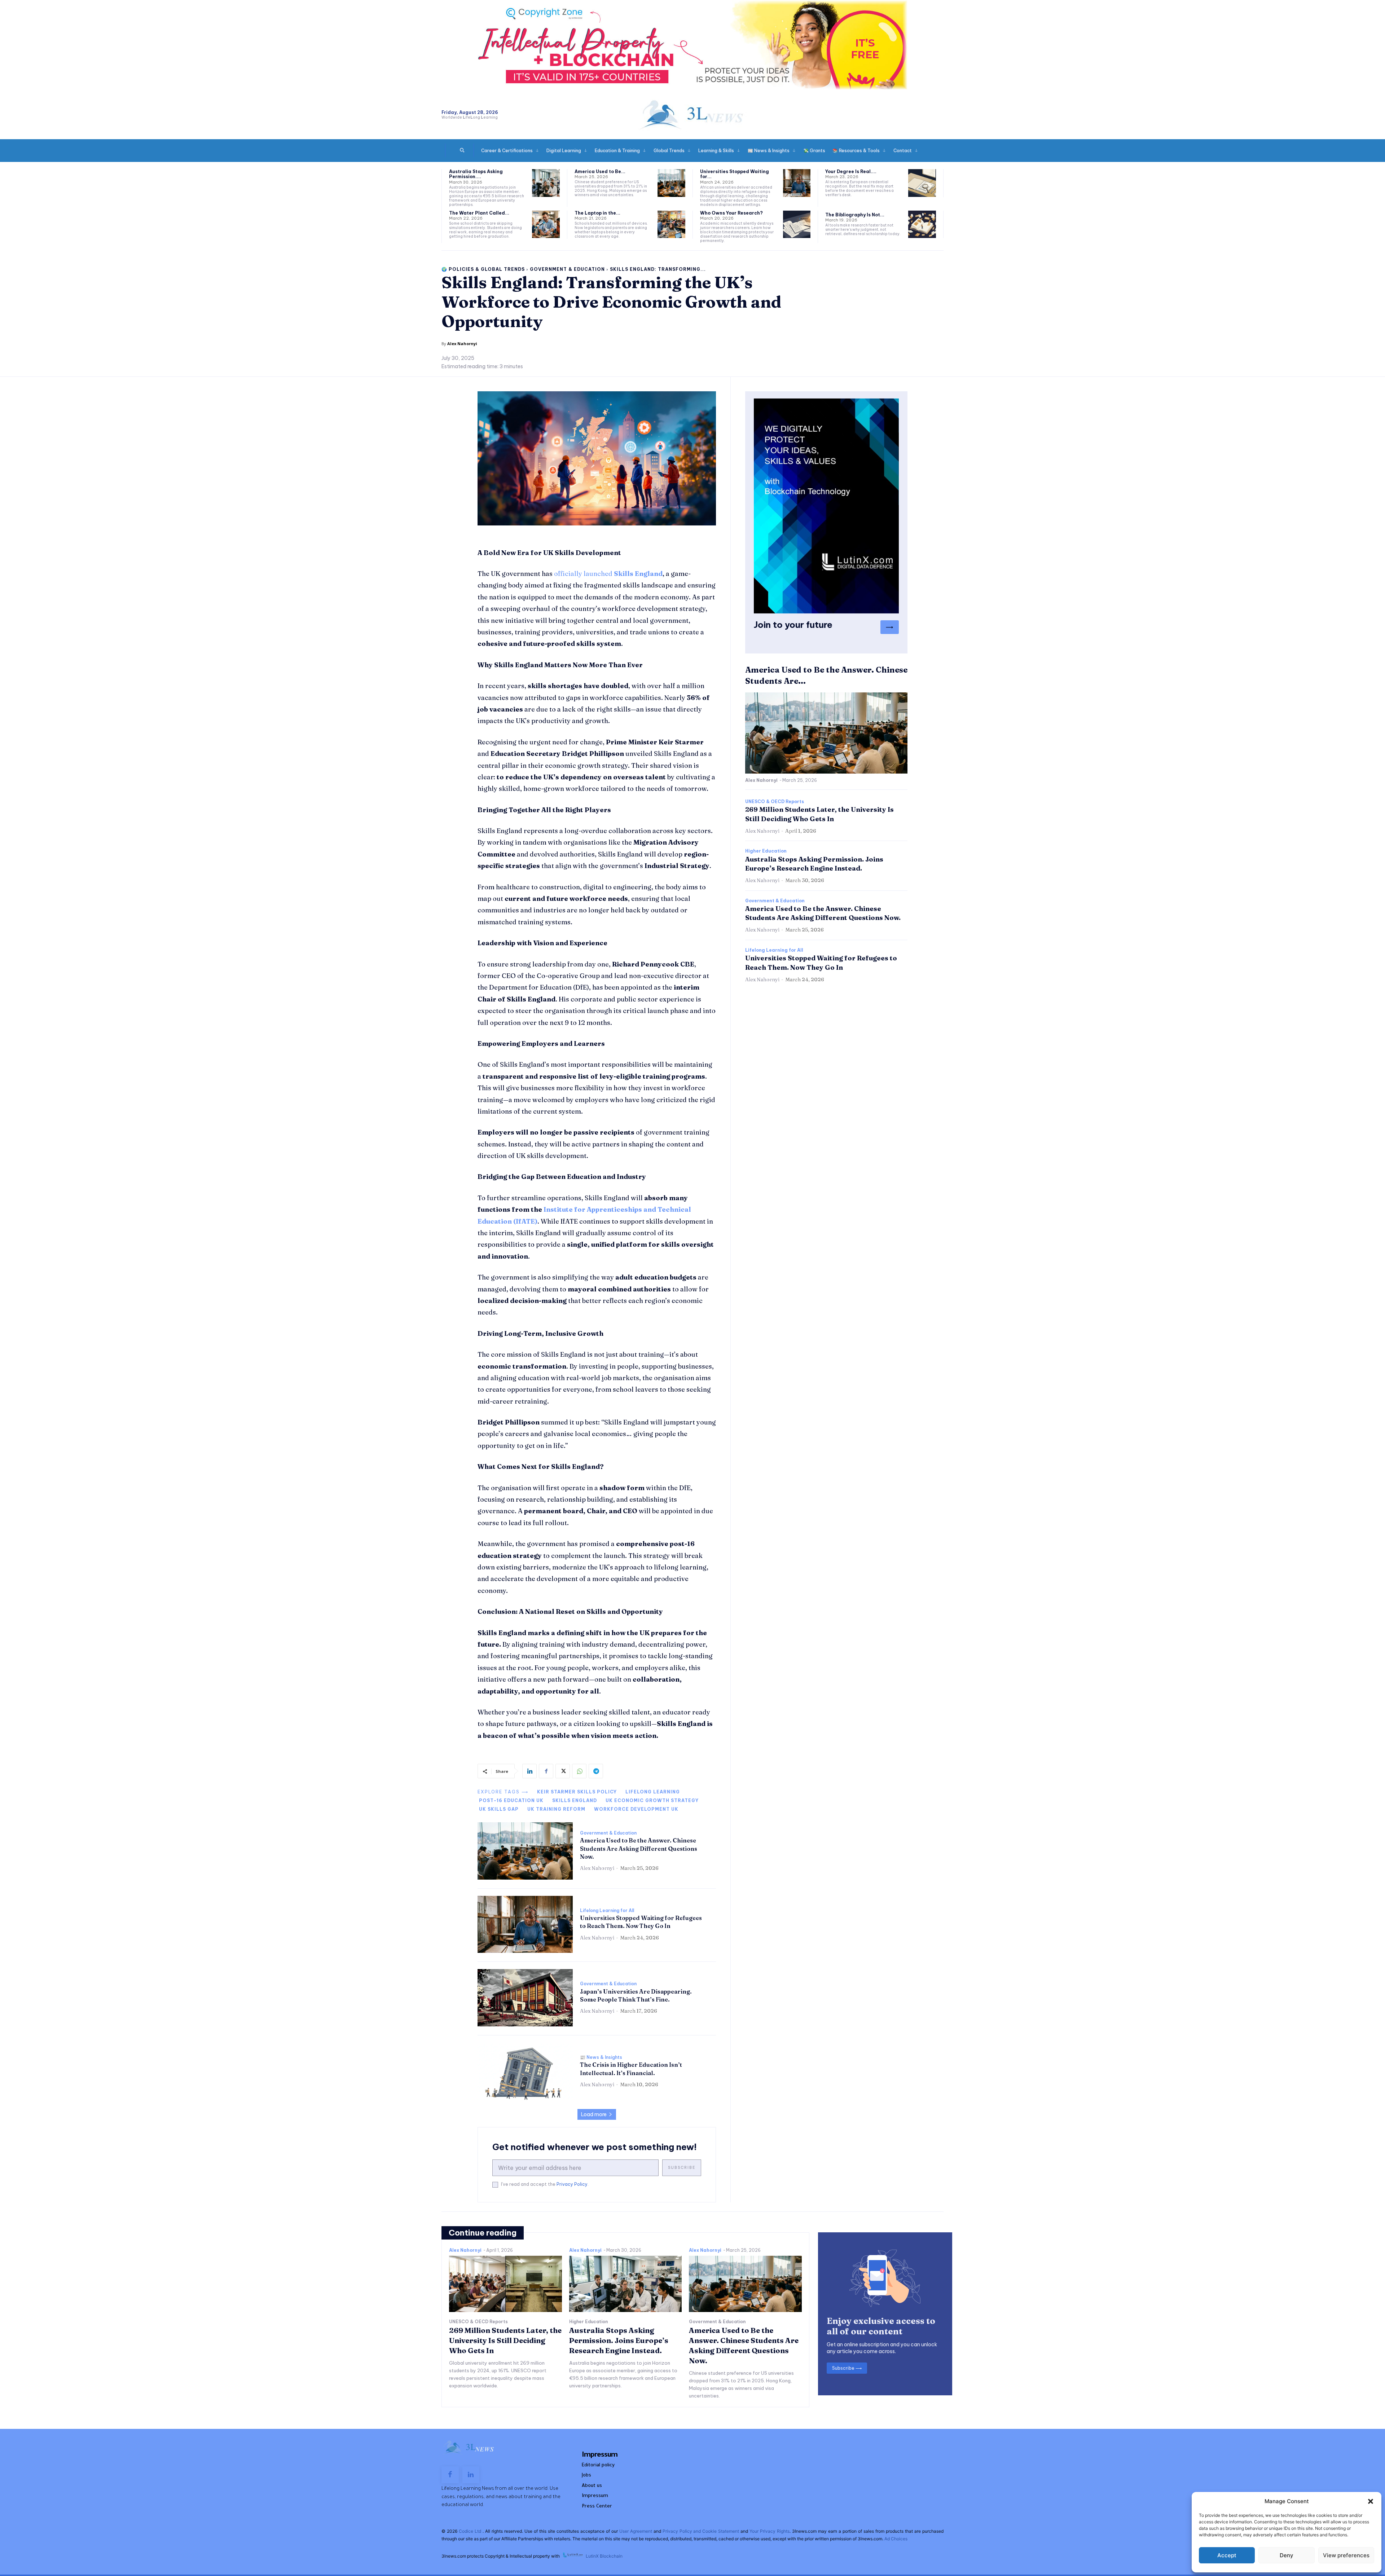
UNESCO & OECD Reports (775, 802)
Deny (1287, 2555)
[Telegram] (596, 1771)
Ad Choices (896, 2539)
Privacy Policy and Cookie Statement (701, 2531)
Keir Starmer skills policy (577, 1792)
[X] (563, 1771)
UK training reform (556, 1809)
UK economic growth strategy (652, 1800)
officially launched (608, 574)
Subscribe (682, 2168)
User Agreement (636, 2531)
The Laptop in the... (597, 213)
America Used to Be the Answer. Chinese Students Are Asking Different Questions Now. (639, 1848)
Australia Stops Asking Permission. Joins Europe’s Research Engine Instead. (619, 2340)
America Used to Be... (600, 171)
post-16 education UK (511, 1800)
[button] (1371, 2501)
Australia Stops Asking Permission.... (476, 174)
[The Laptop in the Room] (671, 224)
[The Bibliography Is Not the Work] (922, 224)
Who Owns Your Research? (731, 213)
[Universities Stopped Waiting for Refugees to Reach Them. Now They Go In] (797, 183)
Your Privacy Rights (770, 2531)
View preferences (1346, 2555)
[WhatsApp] (579, 1771)
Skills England (575, 1800)
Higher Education (766, 851)
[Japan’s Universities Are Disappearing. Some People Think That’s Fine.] (525, 1998)
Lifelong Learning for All (607, 1911)
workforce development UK (636, 1809)
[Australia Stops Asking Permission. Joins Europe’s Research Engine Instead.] (546, 183)
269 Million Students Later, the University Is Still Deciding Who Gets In (505, 2340)
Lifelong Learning (653, 1792)
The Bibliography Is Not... (855, 215)
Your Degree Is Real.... (851, 171)
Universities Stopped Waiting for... (735, 174)
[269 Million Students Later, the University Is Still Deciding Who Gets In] (505, 2284)
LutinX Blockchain (604, 2556)
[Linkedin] (529, 1771)
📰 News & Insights (601, 2057)
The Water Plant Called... (479, 213)
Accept (1227, 2555)
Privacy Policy (572, 2184)
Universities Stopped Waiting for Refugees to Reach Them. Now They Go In (641, 1922)
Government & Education (567, 269)
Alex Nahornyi (462, 344)
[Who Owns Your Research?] (797, 224)
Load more (594, 2114)
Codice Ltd (471, 2531)
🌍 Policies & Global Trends (483, 269)
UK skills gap (499, 1809)
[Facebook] (546, 1771)
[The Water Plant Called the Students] (546, 224)
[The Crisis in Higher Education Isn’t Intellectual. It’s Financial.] (525, 2071)
